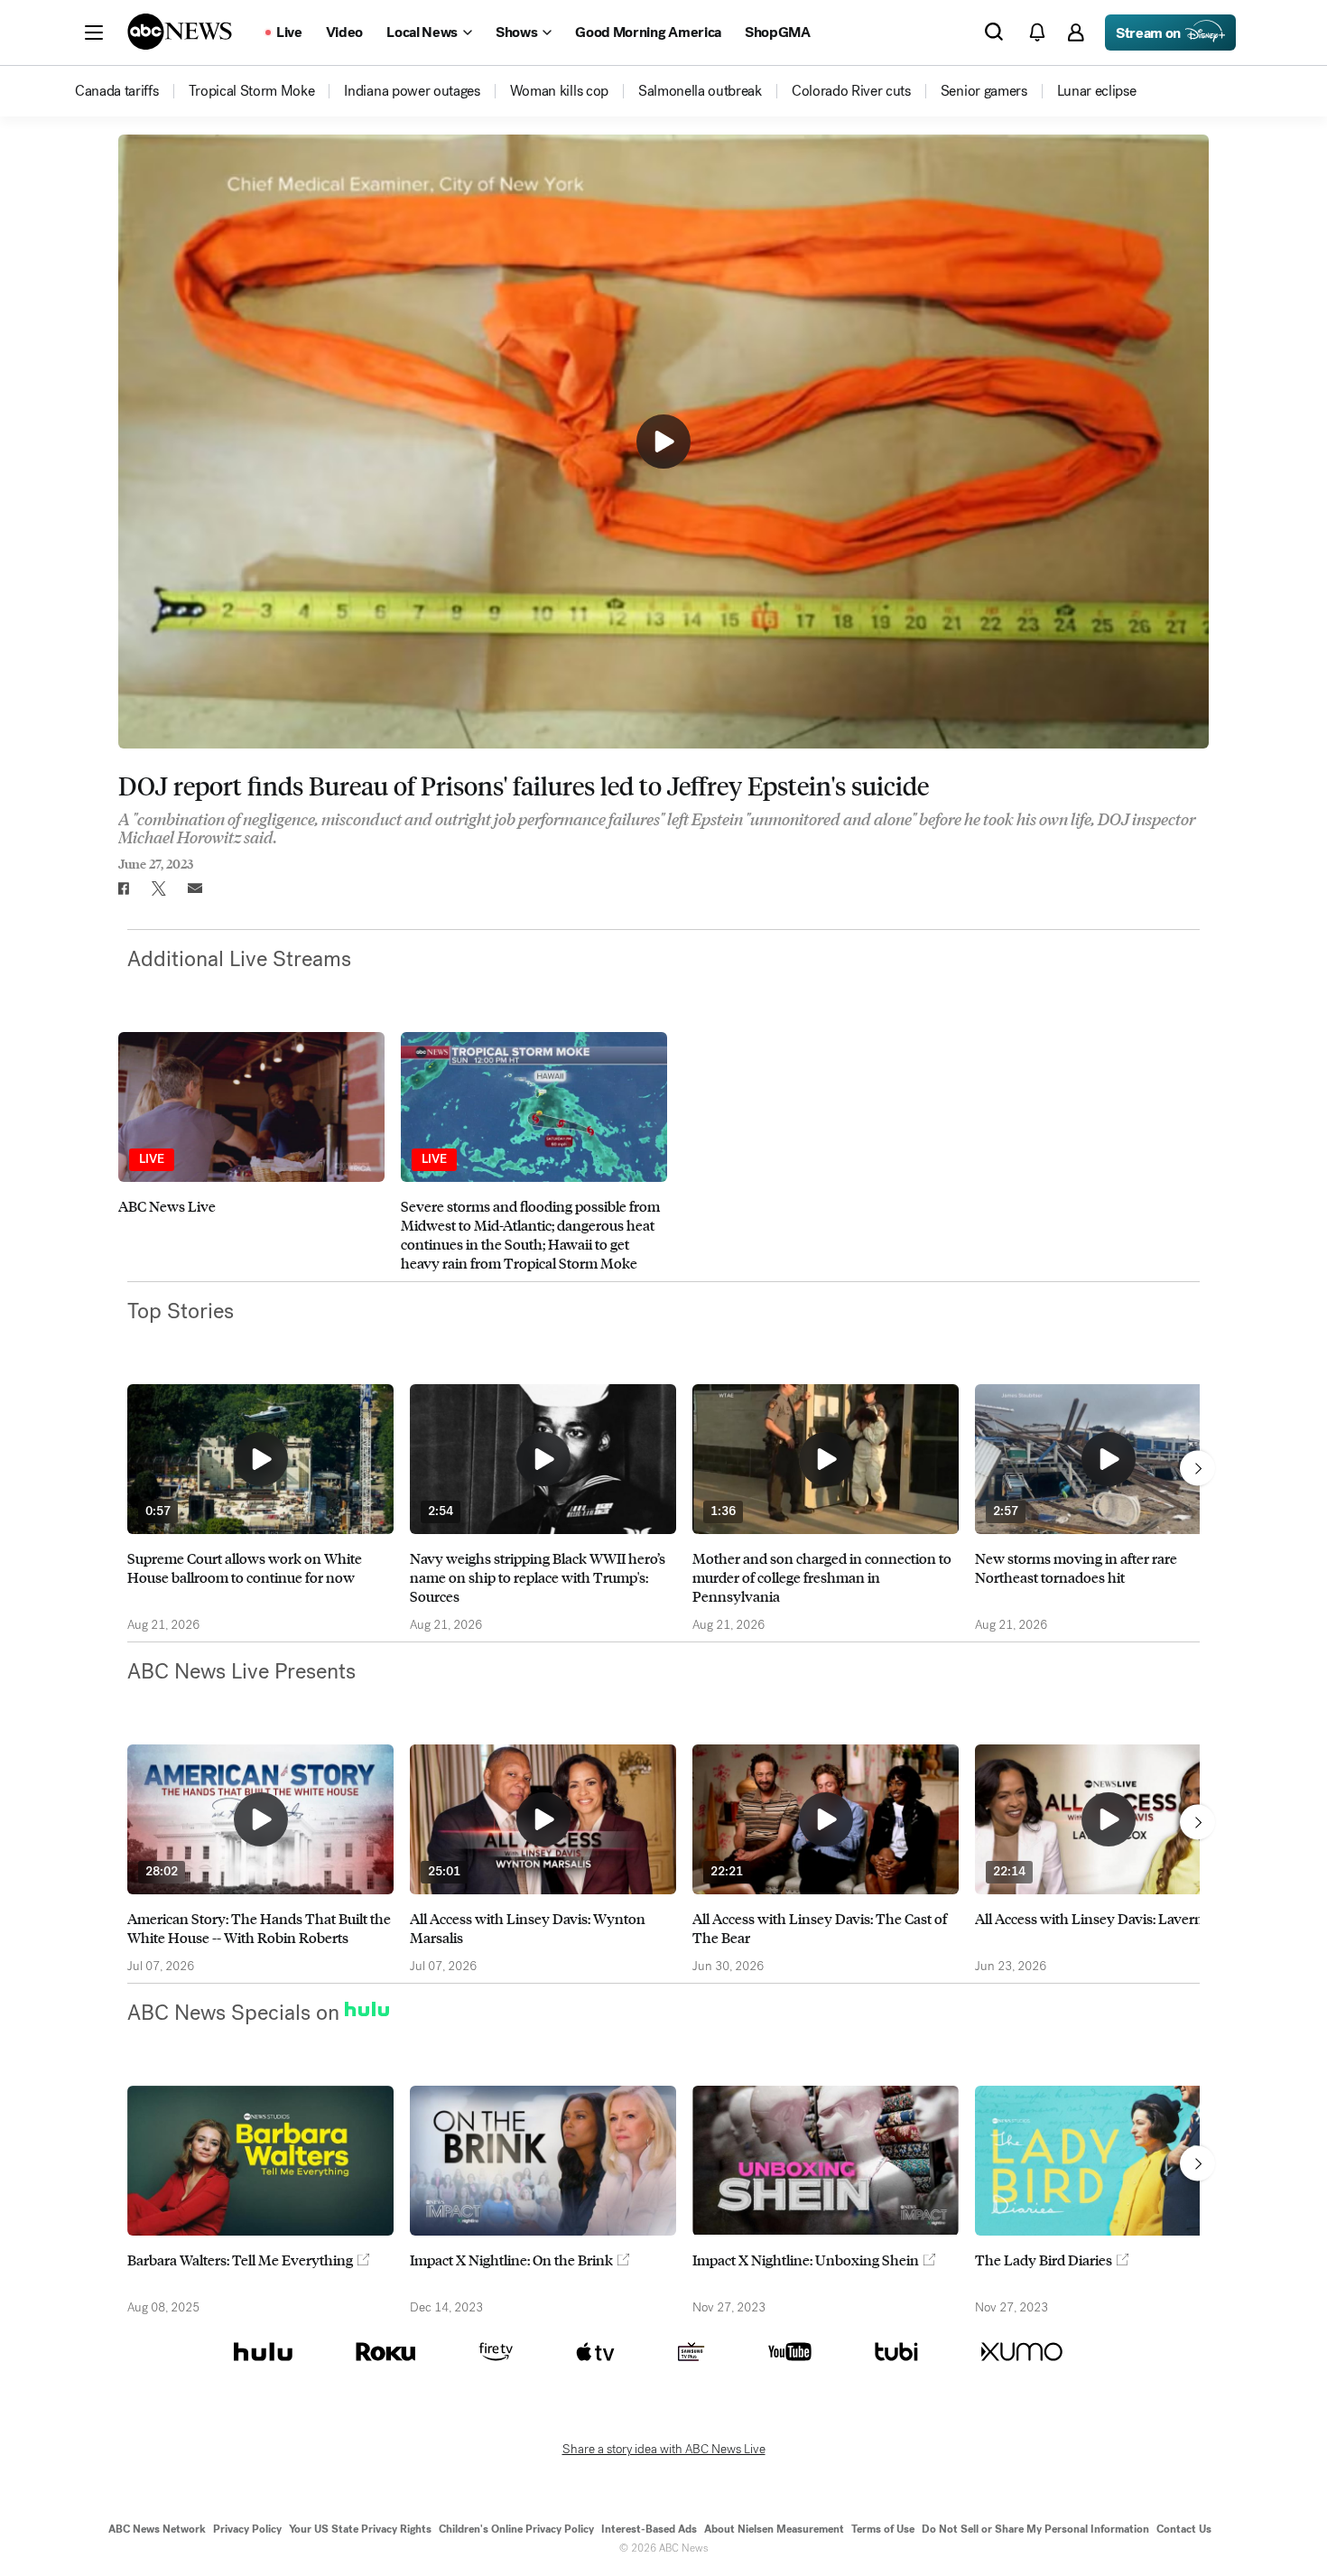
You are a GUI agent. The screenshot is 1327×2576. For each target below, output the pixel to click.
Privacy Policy (247, 2529)
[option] (251, 1152)
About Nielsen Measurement (774, 2529)
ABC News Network (157, 2529)
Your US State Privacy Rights (360, 2529)
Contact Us (1184, 2529)
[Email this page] (195, 888)
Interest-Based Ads (649, 2529)
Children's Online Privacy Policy (516, 2529)
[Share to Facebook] (123, 888)
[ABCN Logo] (180, 32)
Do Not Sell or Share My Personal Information (1035, 2529)
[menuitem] (117, 91)
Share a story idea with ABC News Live (664, 2450)
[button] (94, 33)
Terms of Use (883, 2529)
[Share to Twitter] (159, 888)
